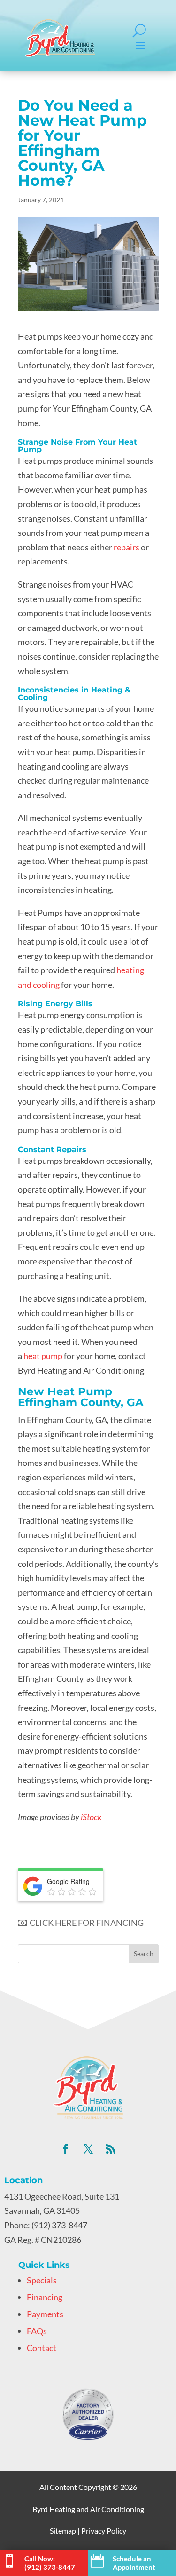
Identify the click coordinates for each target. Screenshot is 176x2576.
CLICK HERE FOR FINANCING (85, 1923)
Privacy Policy (104, 2531)
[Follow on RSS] (111, 2149)
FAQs (37, 2331)
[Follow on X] (88, 2149)
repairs (126, 547)
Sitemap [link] (63, 2531)
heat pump (42, 1356)
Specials (42, 2280)
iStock (91, 1817)
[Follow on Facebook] (66, 2149)
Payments (45, 2314)
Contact (42, 2348)
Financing (45, 2297)
